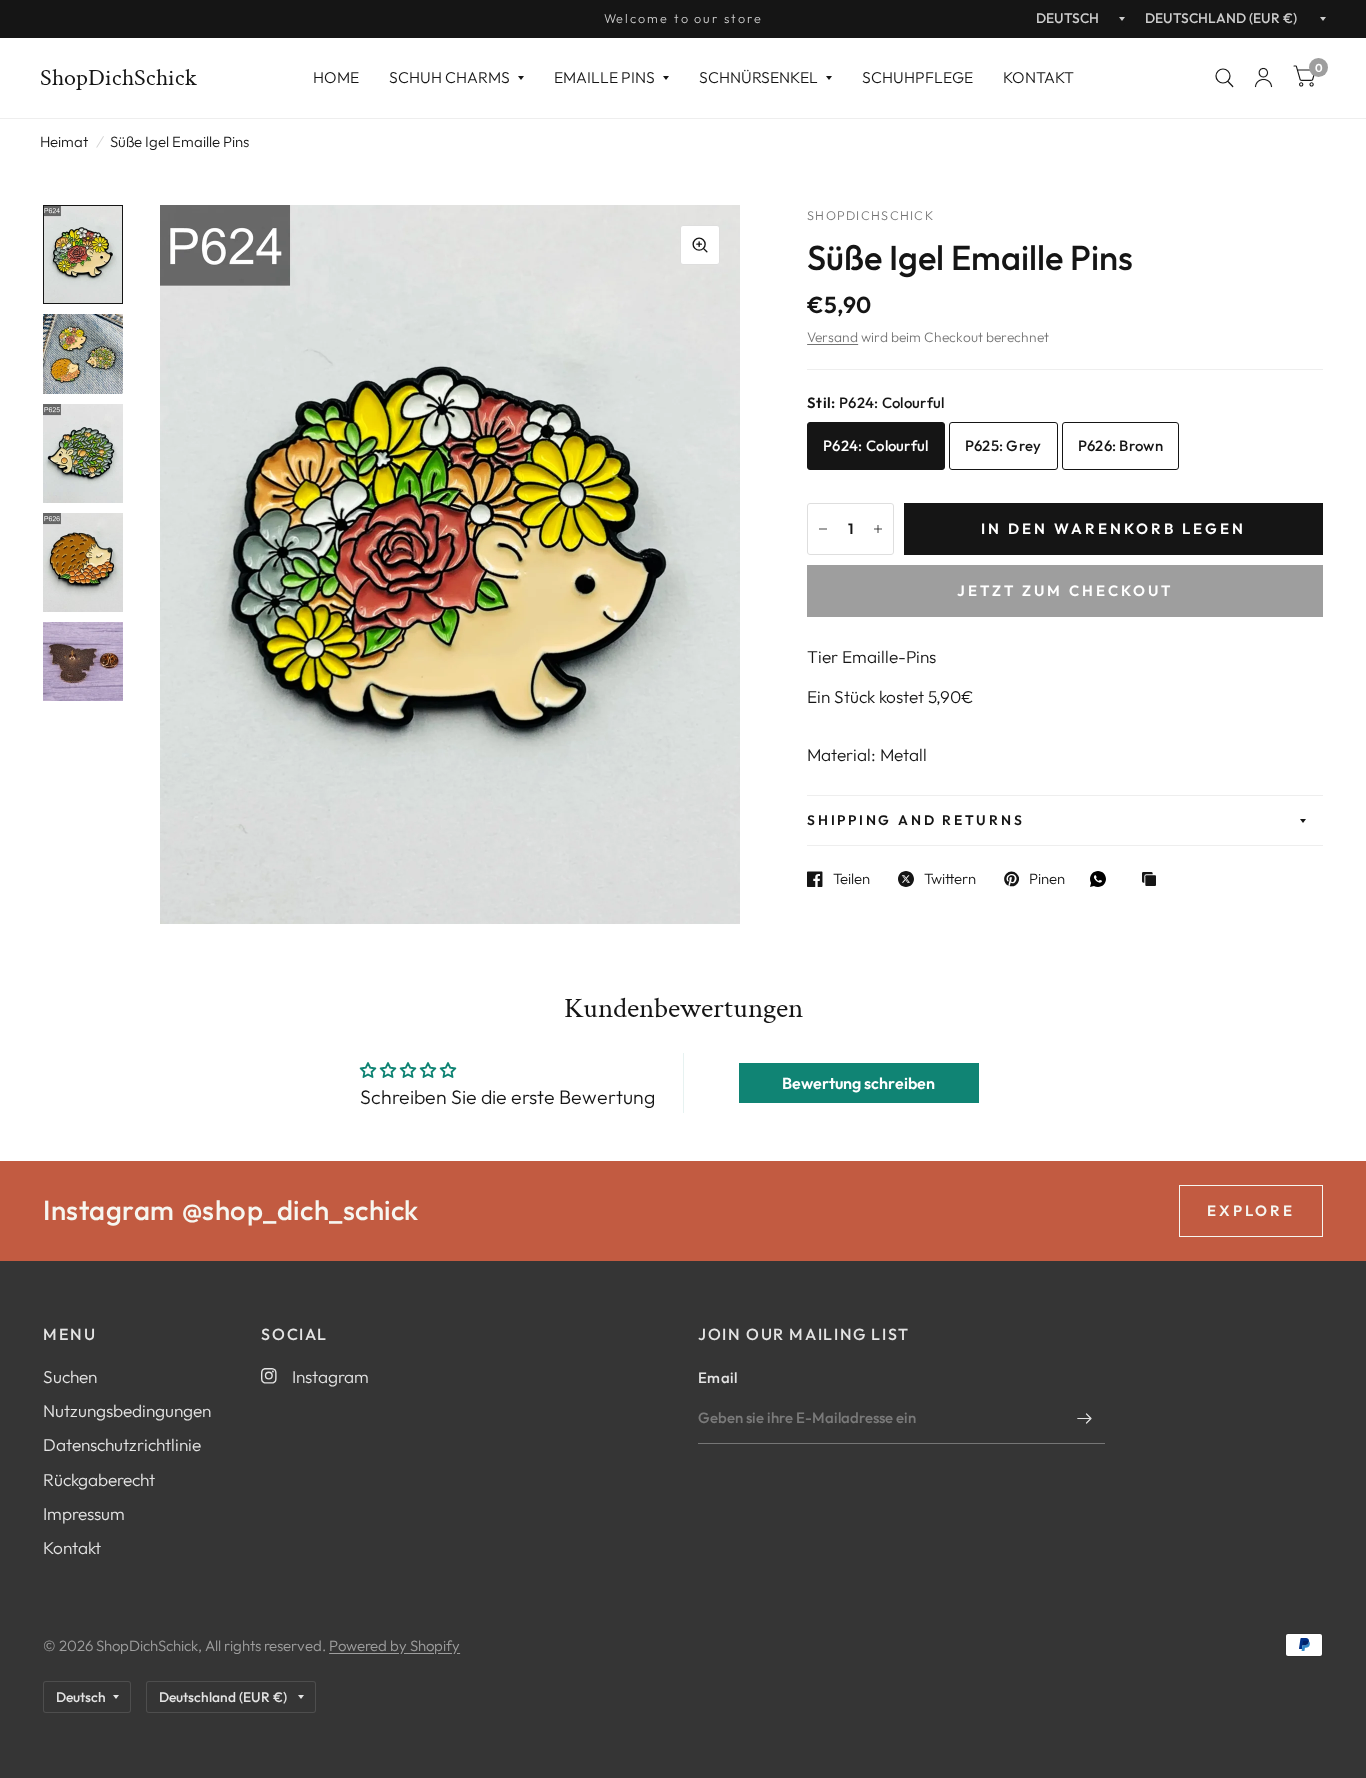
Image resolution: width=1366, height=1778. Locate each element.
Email (718, 1377)
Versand (832, 337)
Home (336, 77)
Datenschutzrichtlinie (122, 1444)
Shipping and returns (915, 820)
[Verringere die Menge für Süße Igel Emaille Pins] (823, 529)
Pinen (1047, 879)
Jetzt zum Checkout (1065, 590)
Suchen (70, 1376)
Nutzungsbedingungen (127, 1410)
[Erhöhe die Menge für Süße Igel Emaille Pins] (878, 529)
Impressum (84, 1513)
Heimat (64, 141)
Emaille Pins (604, 77)
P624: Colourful (876, 445)
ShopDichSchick (118, 78)
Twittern (950, 879)
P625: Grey (1003, 445)
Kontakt (1038, 77)
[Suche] (1224, 78)
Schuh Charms (449, 77)
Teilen (851, 879)
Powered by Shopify (394, 1645)
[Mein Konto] (1263, 78)
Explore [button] (1251, 1210)
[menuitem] (336, 77)
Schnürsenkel (758, 77)
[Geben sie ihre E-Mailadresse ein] (1085, 1418)
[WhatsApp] (1103, 879)
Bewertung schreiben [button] (858, 1083)
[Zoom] (700, 245)
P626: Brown (1120, 445)
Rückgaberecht (99, 1479)
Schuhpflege (917, 77)
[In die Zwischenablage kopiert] (1154, 880)
